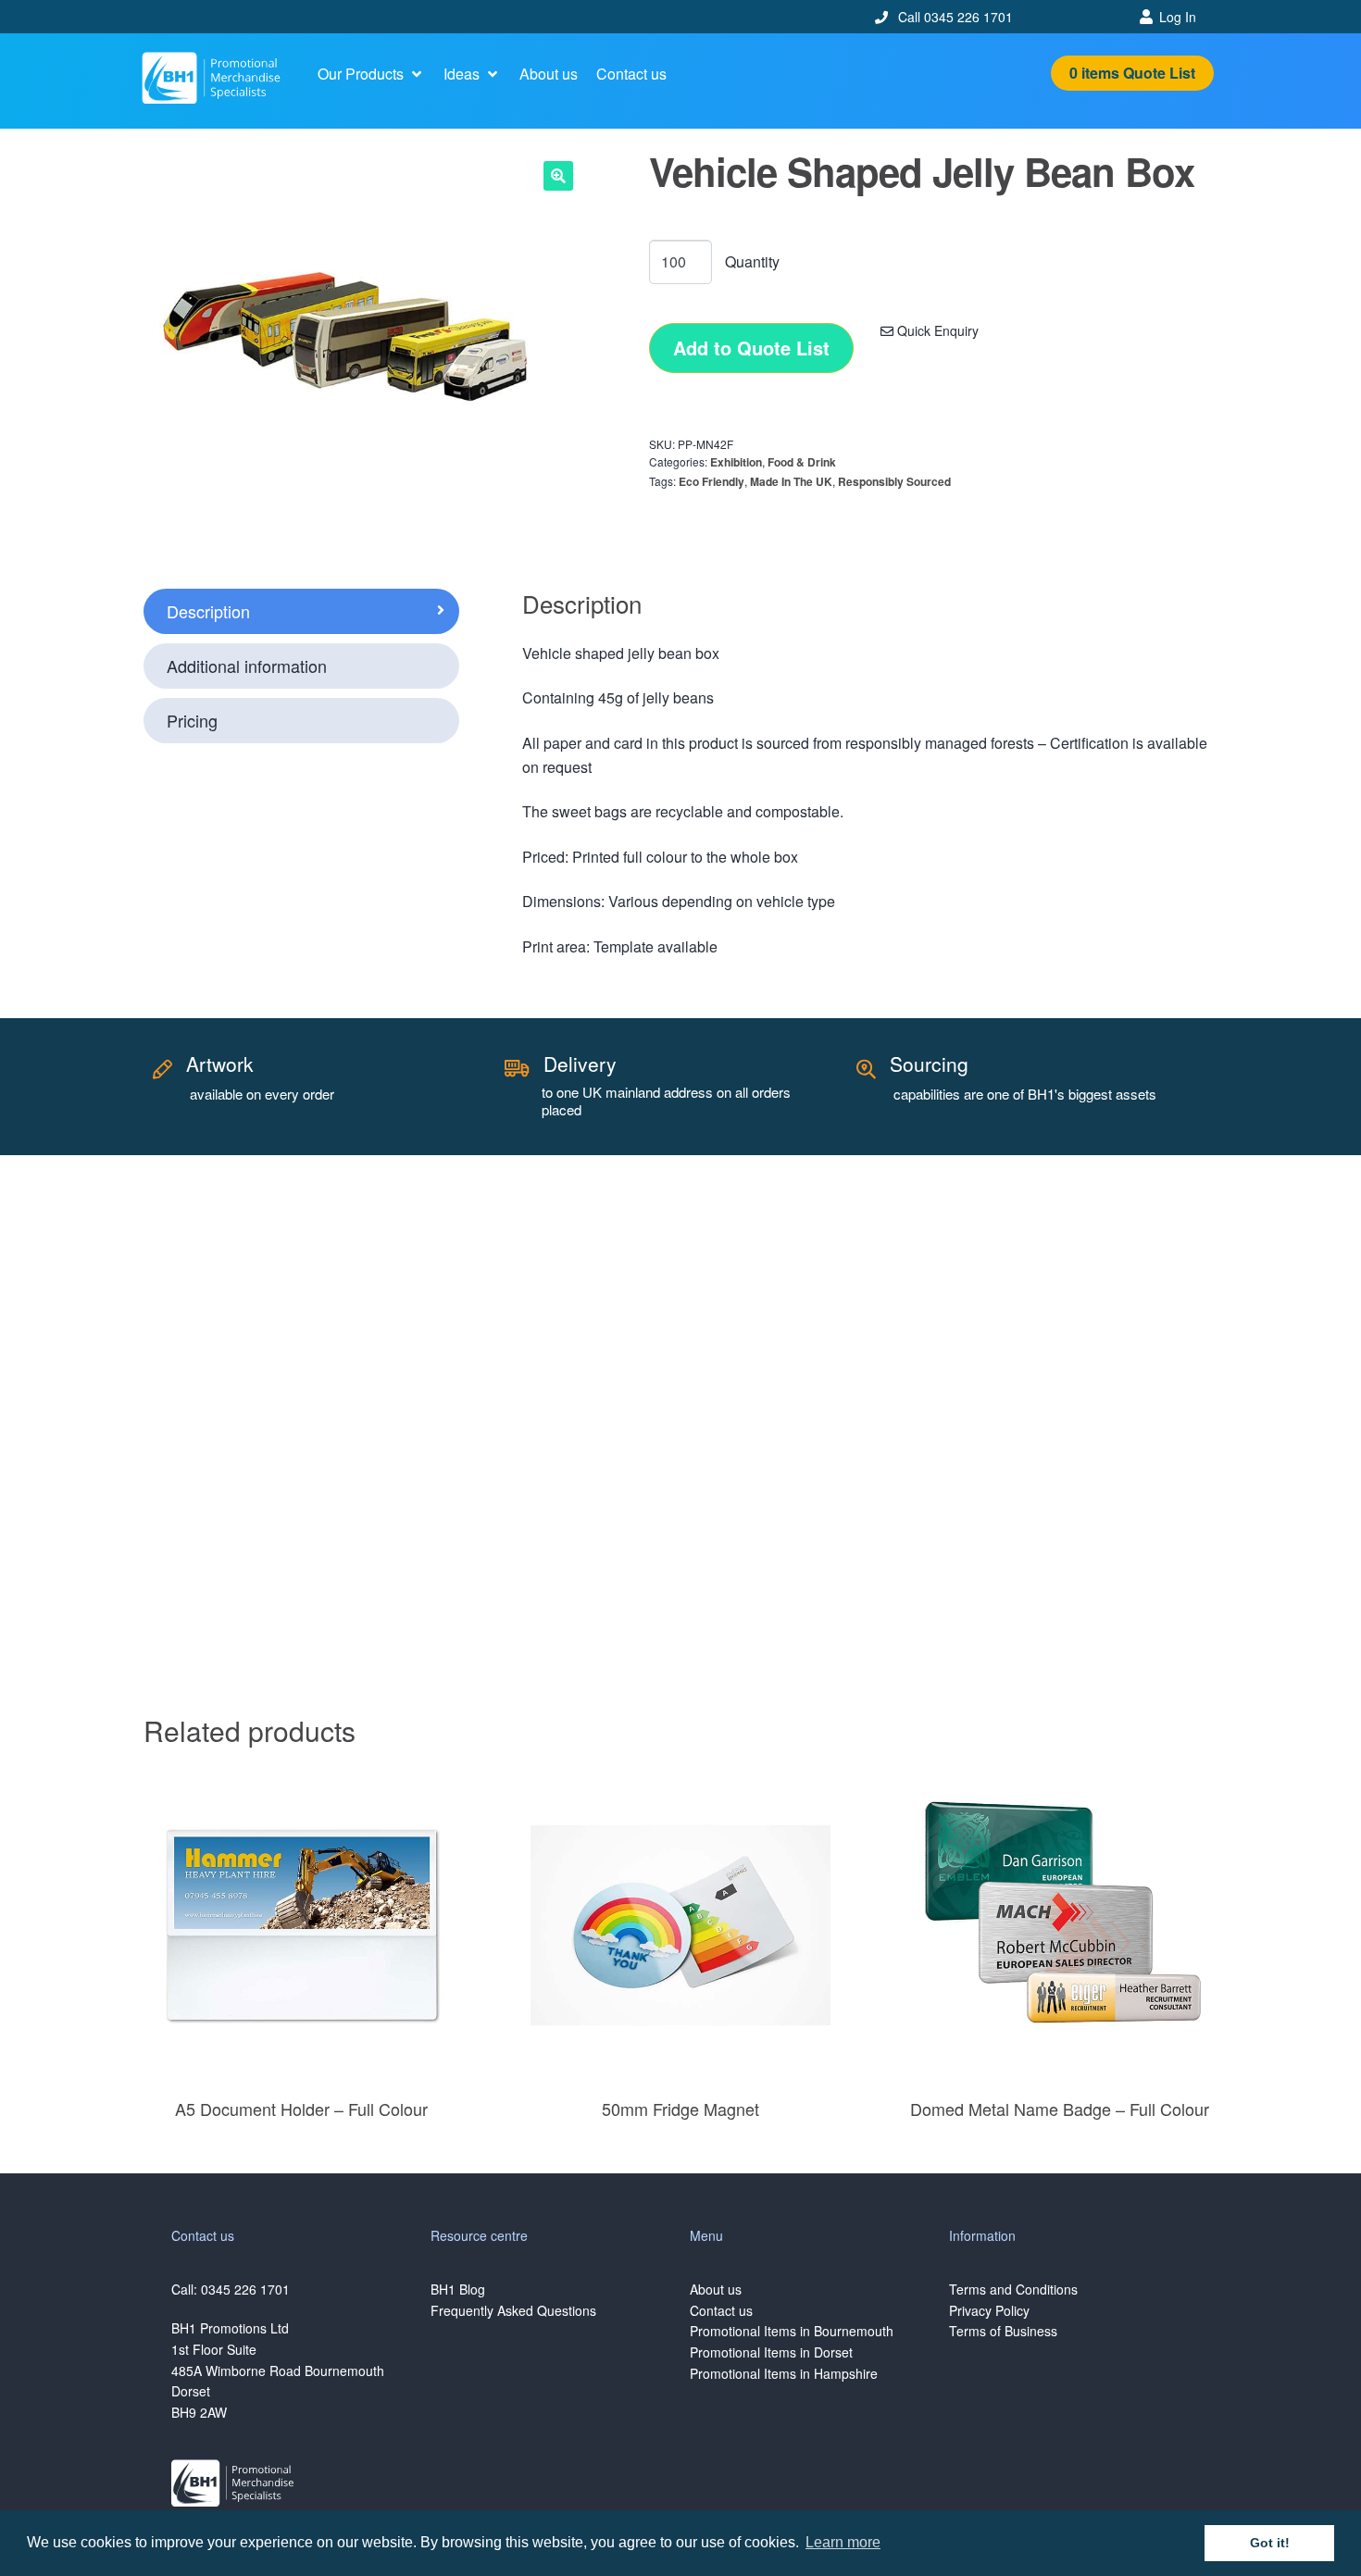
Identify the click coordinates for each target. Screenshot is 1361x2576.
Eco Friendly (712, 481)
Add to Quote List (751, 348)
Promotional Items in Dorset (771, 2352)
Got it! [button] (1270, 2543)
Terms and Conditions (1013, 2289)
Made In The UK (791, 481)
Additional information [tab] (247, 666)
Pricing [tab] (192, 720)
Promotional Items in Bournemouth (792, 2331)
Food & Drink (802, 462)
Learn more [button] (843, 2542)
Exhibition (736, 462)
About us (716, 2289)
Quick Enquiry (936, 330)
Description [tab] (208, 611)
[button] (371, 74)
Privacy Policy (989, 2310)
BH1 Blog (458, 2289)
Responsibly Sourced (894, 481)
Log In (1178, 17)
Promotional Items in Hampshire (784, 2373)
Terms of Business (1003, 2331)
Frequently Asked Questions (513, 2310)
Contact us (721, 2310)
